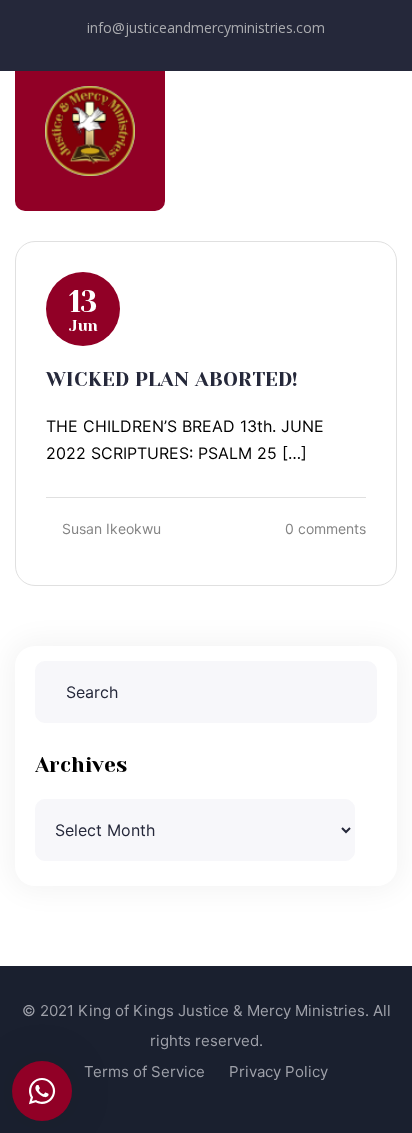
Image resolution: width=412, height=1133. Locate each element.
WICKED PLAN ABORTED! (172, 379)
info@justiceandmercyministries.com (206, 27)
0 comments (325, 528)
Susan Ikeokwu (111, 528)
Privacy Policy (278, 1071)
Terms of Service (144, 1071)
